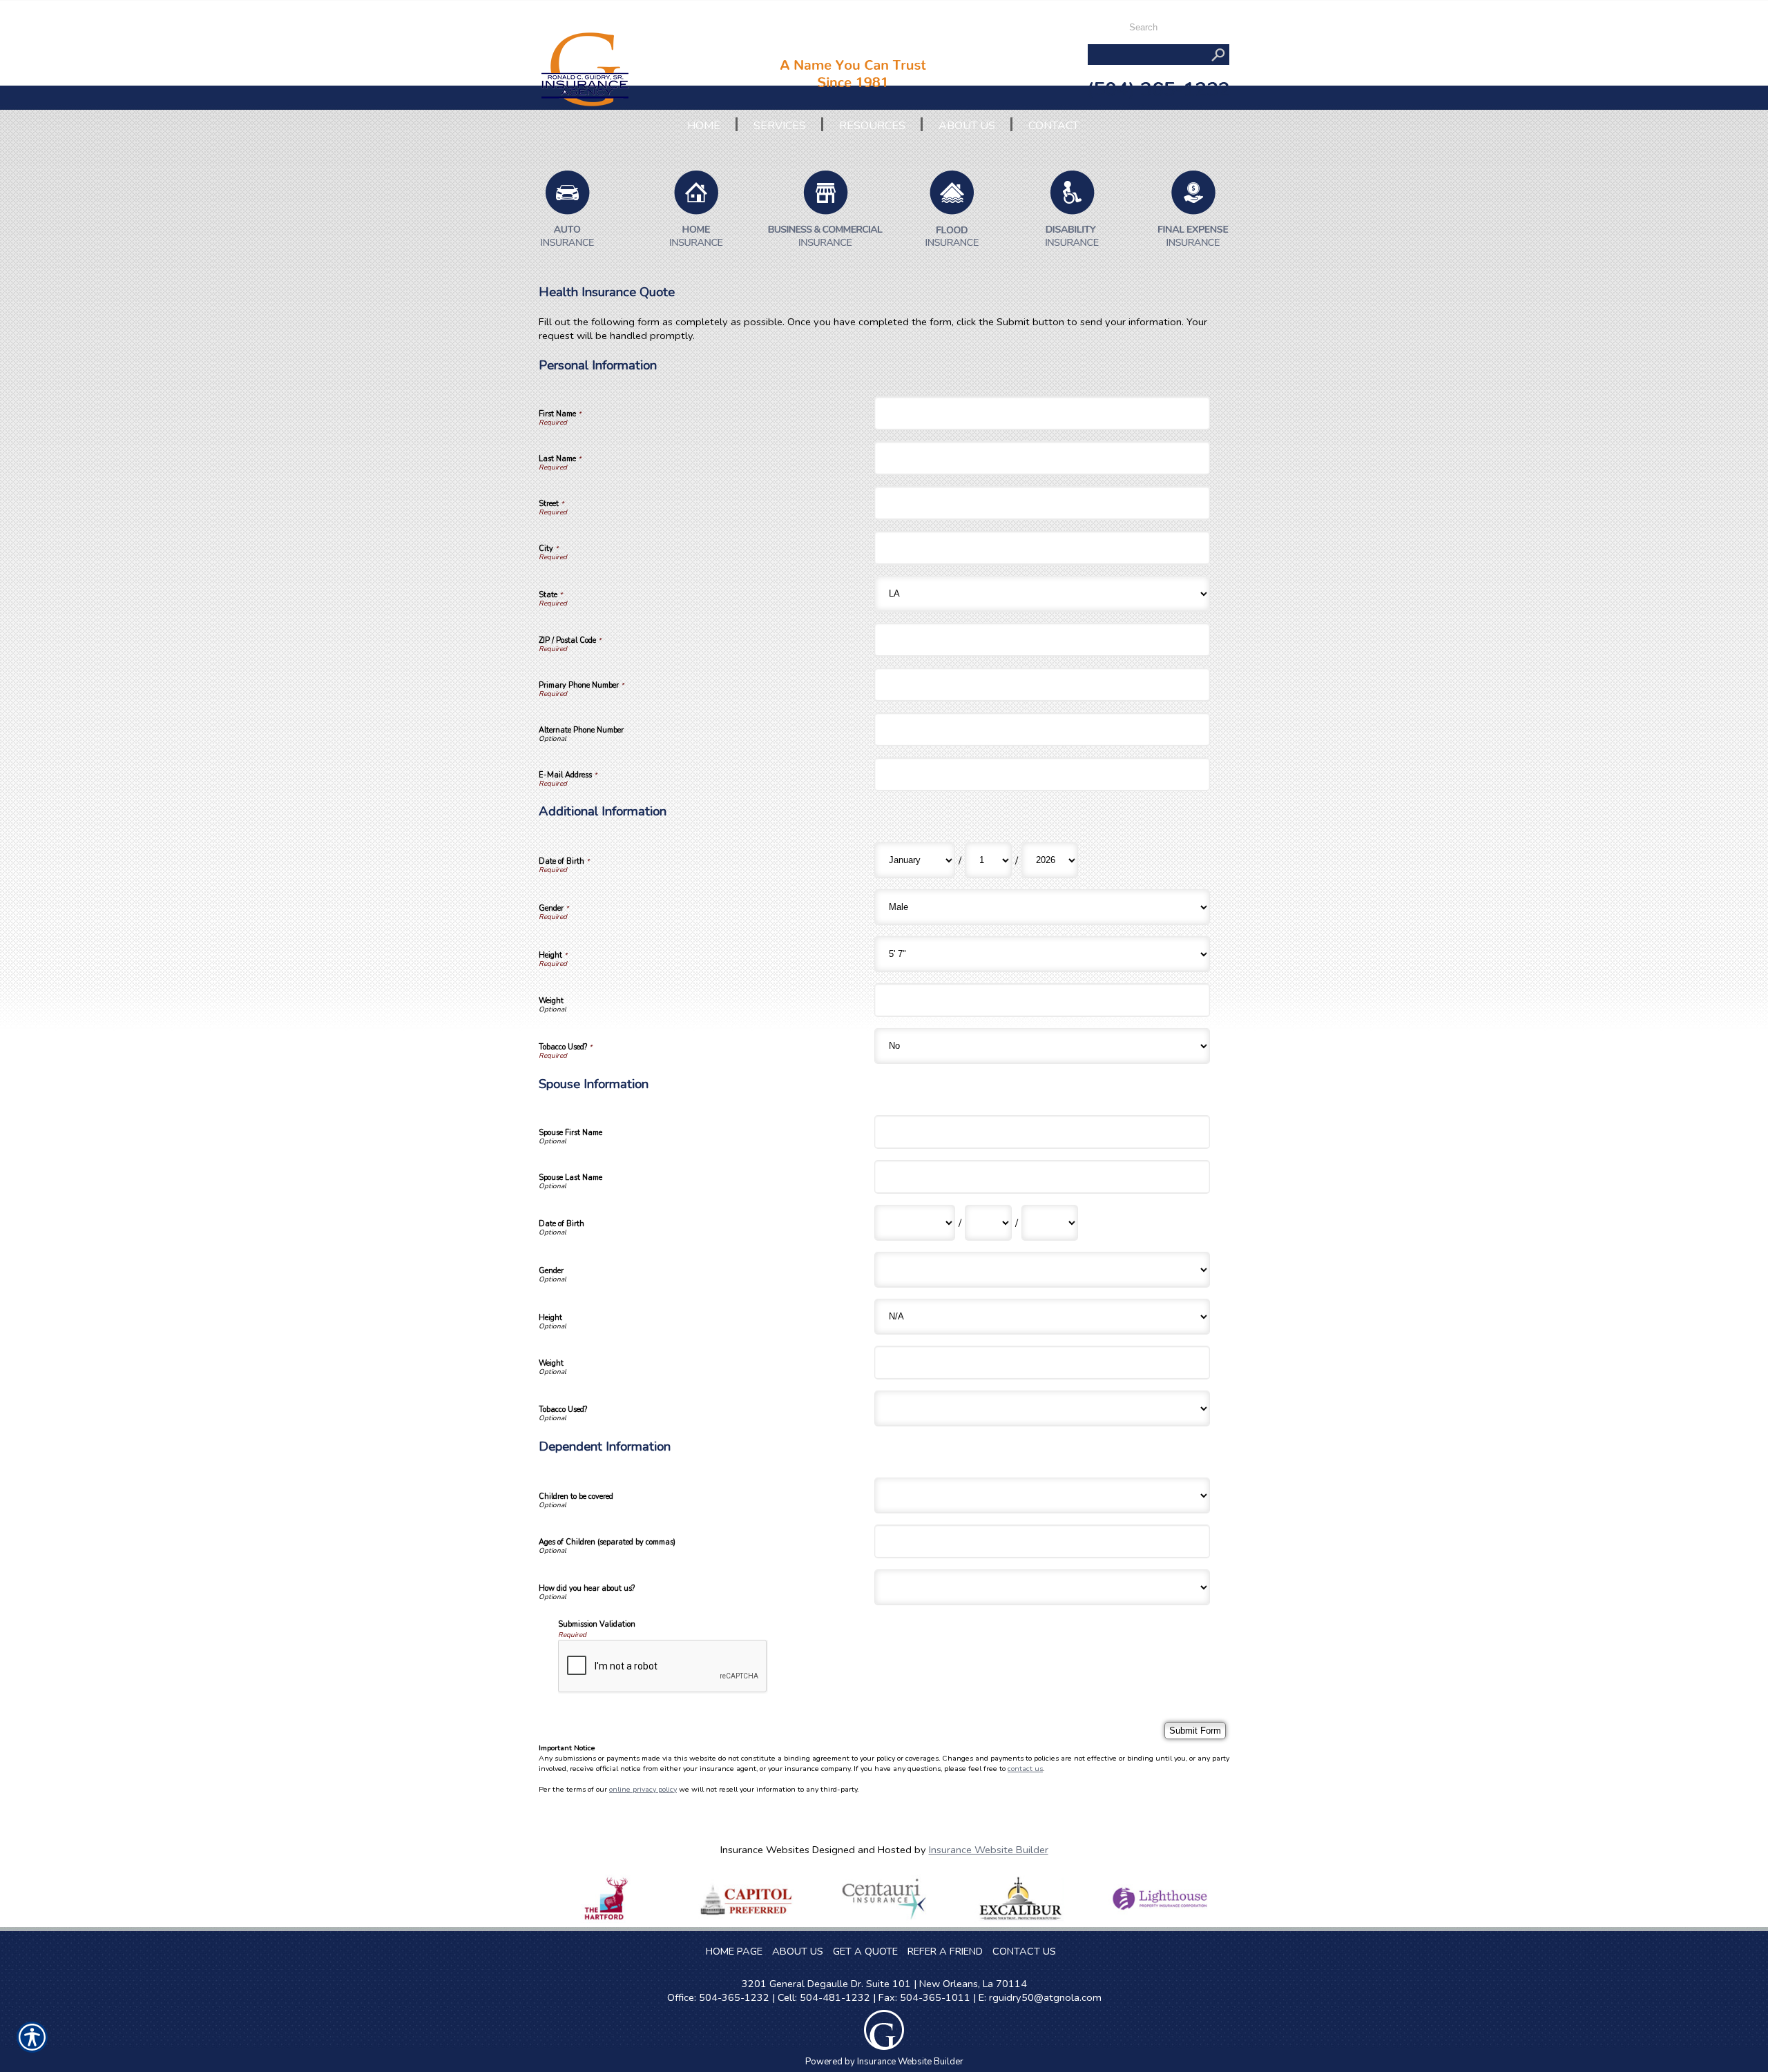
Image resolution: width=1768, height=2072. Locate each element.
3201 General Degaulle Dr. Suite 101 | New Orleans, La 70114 (884, 1984)
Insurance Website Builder (989, 1850)
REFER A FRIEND (945, 1951)
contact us (1025, 1769)
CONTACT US (1024, 1951)
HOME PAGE (734, 1951)
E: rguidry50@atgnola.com (1040, 1997)
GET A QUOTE (865, 1951)
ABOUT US (798, 1951)
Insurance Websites (765, 1850)
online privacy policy (643, 1789)
